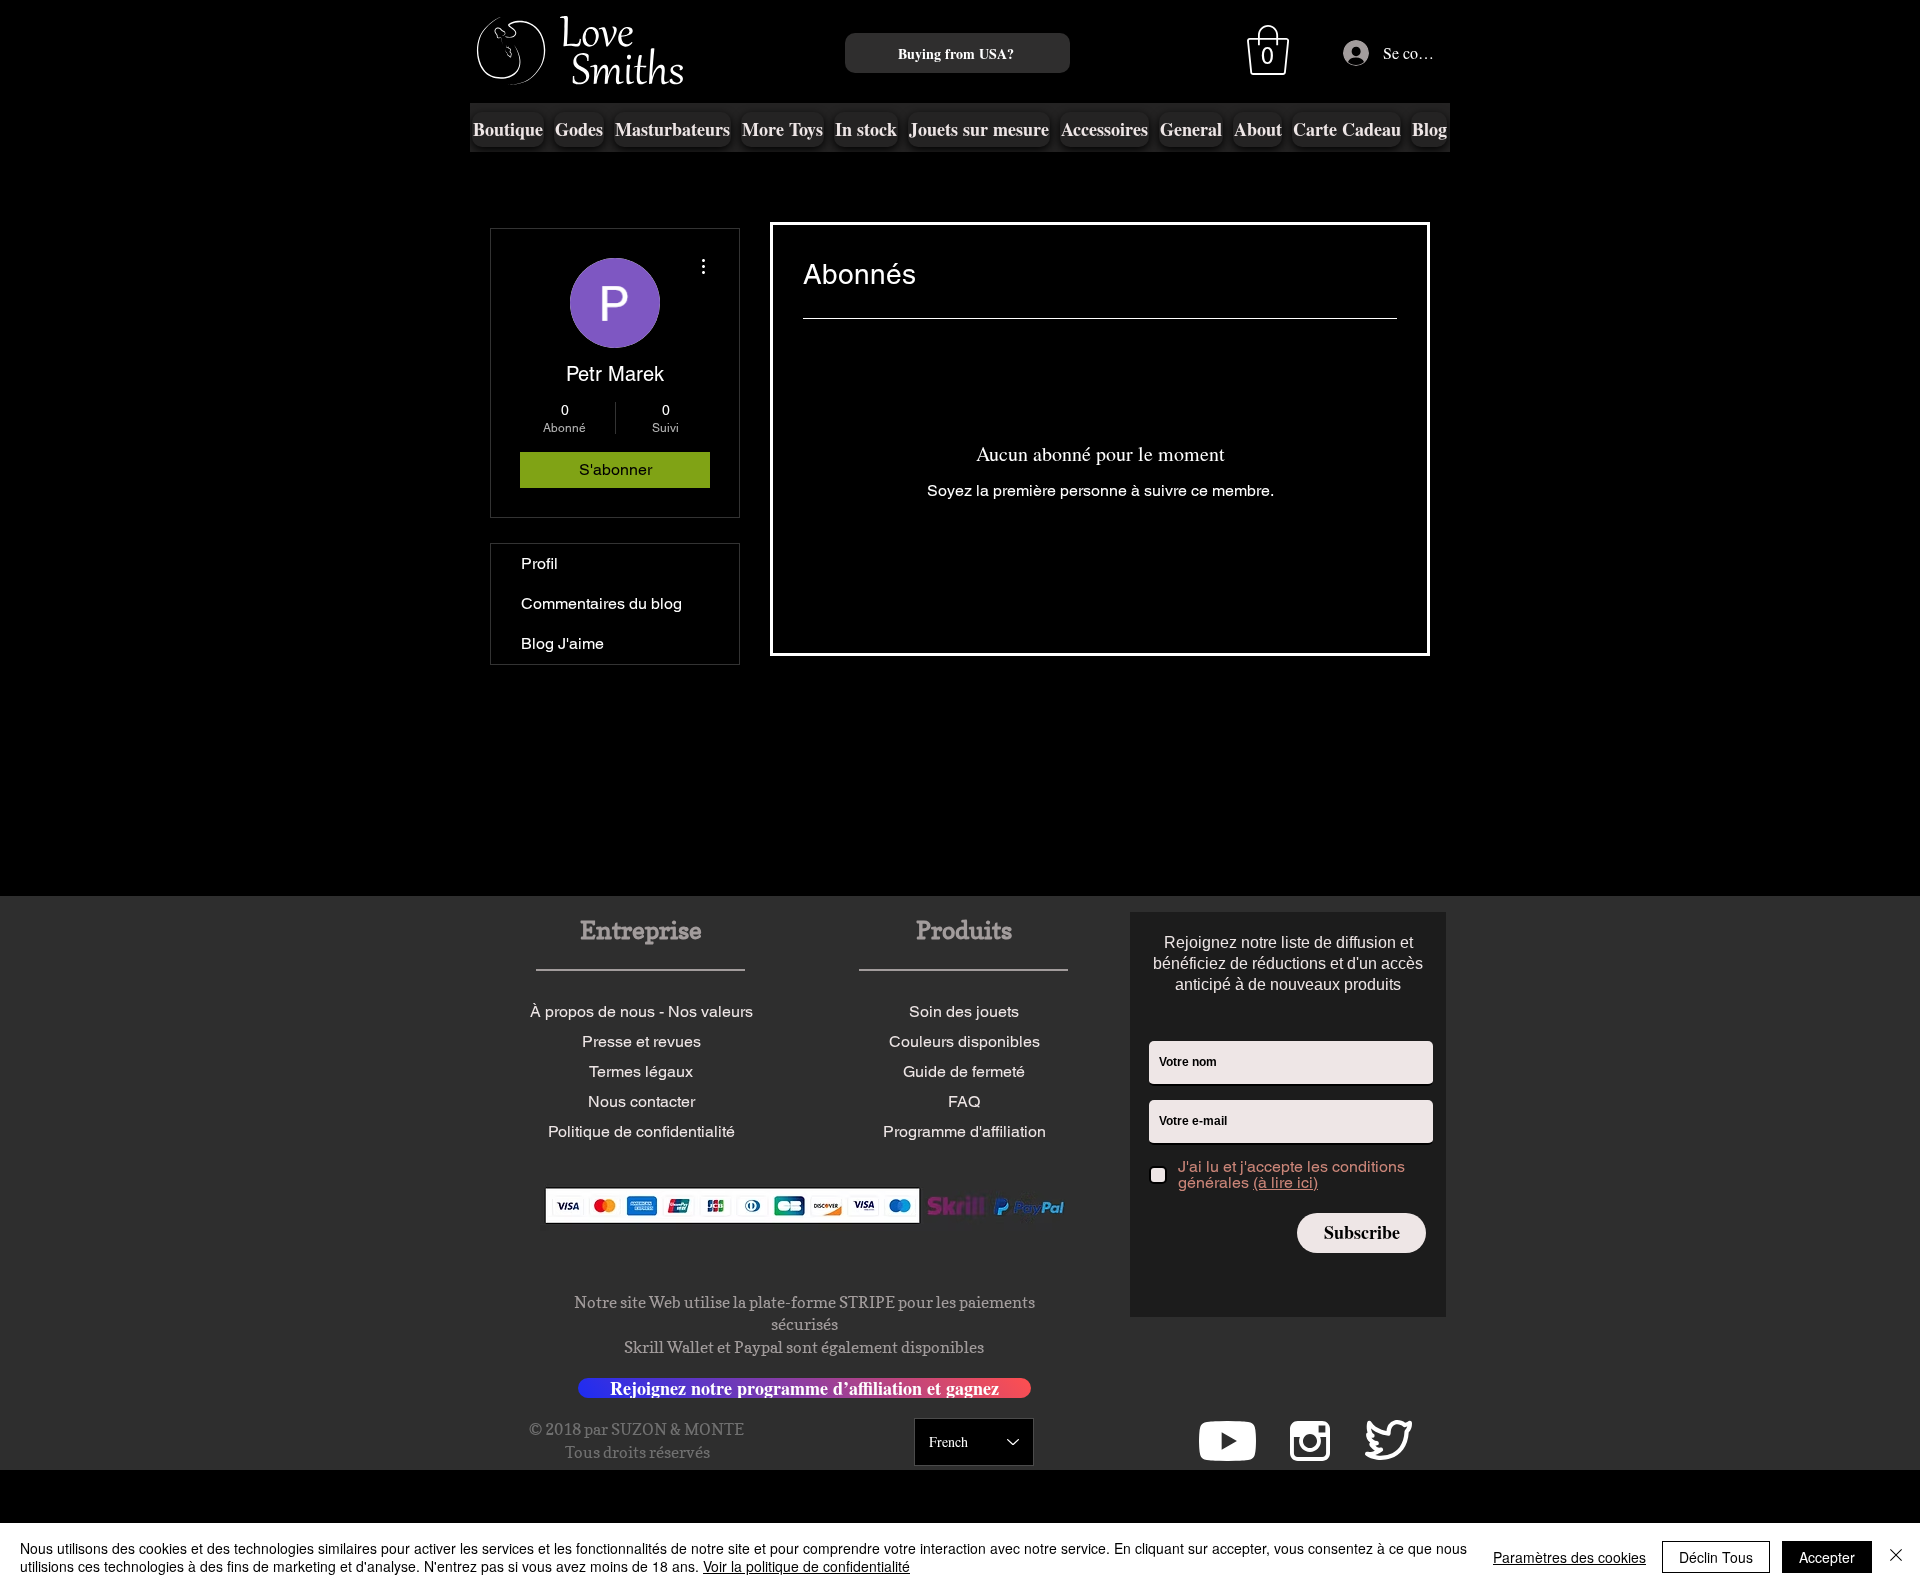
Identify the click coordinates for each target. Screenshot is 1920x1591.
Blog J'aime (562, 643)
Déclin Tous (1716, 1557)
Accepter (1827, 1557)
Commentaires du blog (601, 603)
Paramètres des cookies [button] (1569, 1557)
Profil (539, 563)
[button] (1268, 50)
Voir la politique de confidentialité (806, 1566)
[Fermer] (1896, 1557)
